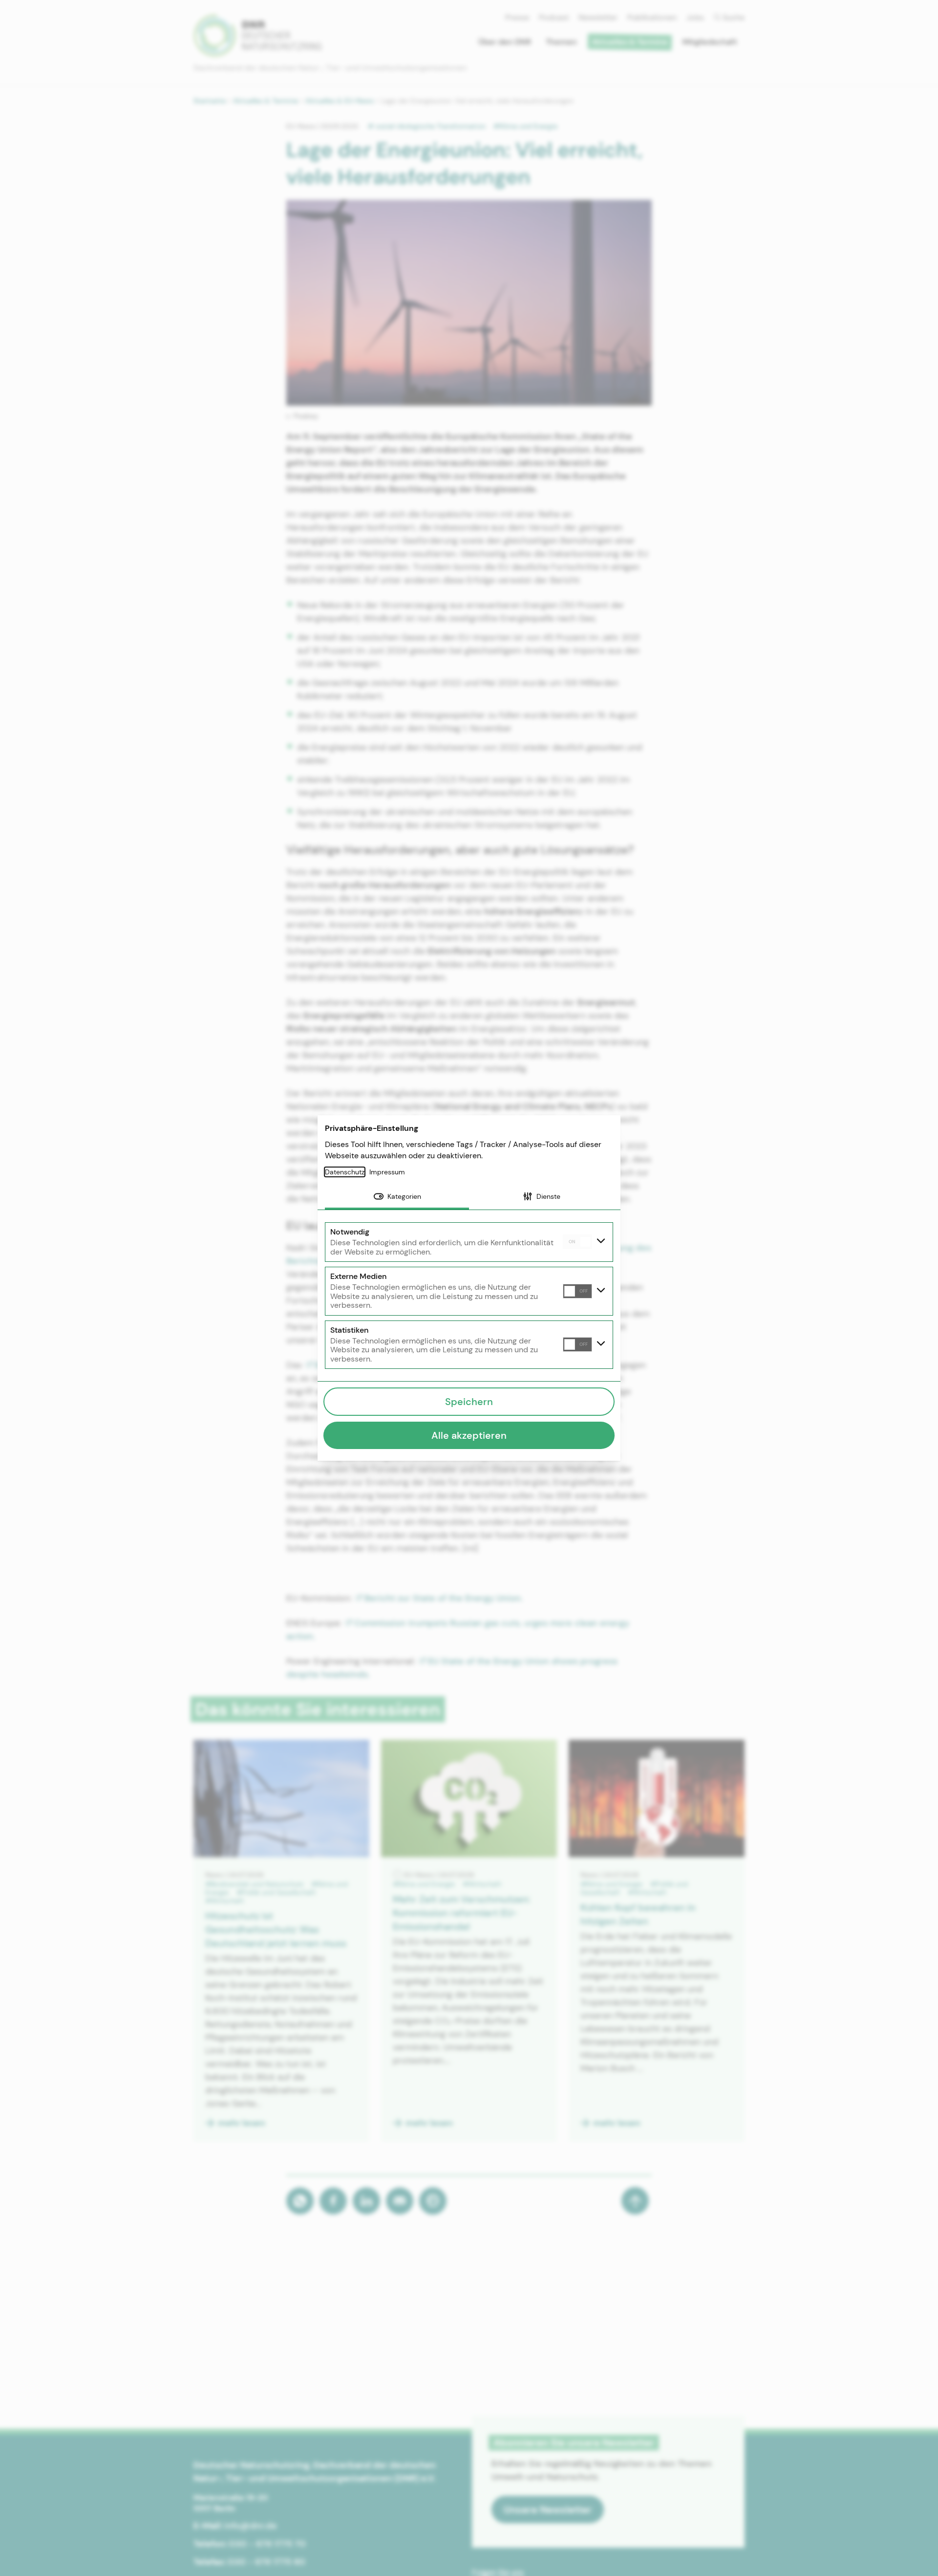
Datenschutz (345, 1172)
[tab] (397, 1197)
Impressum (387, 1172)
